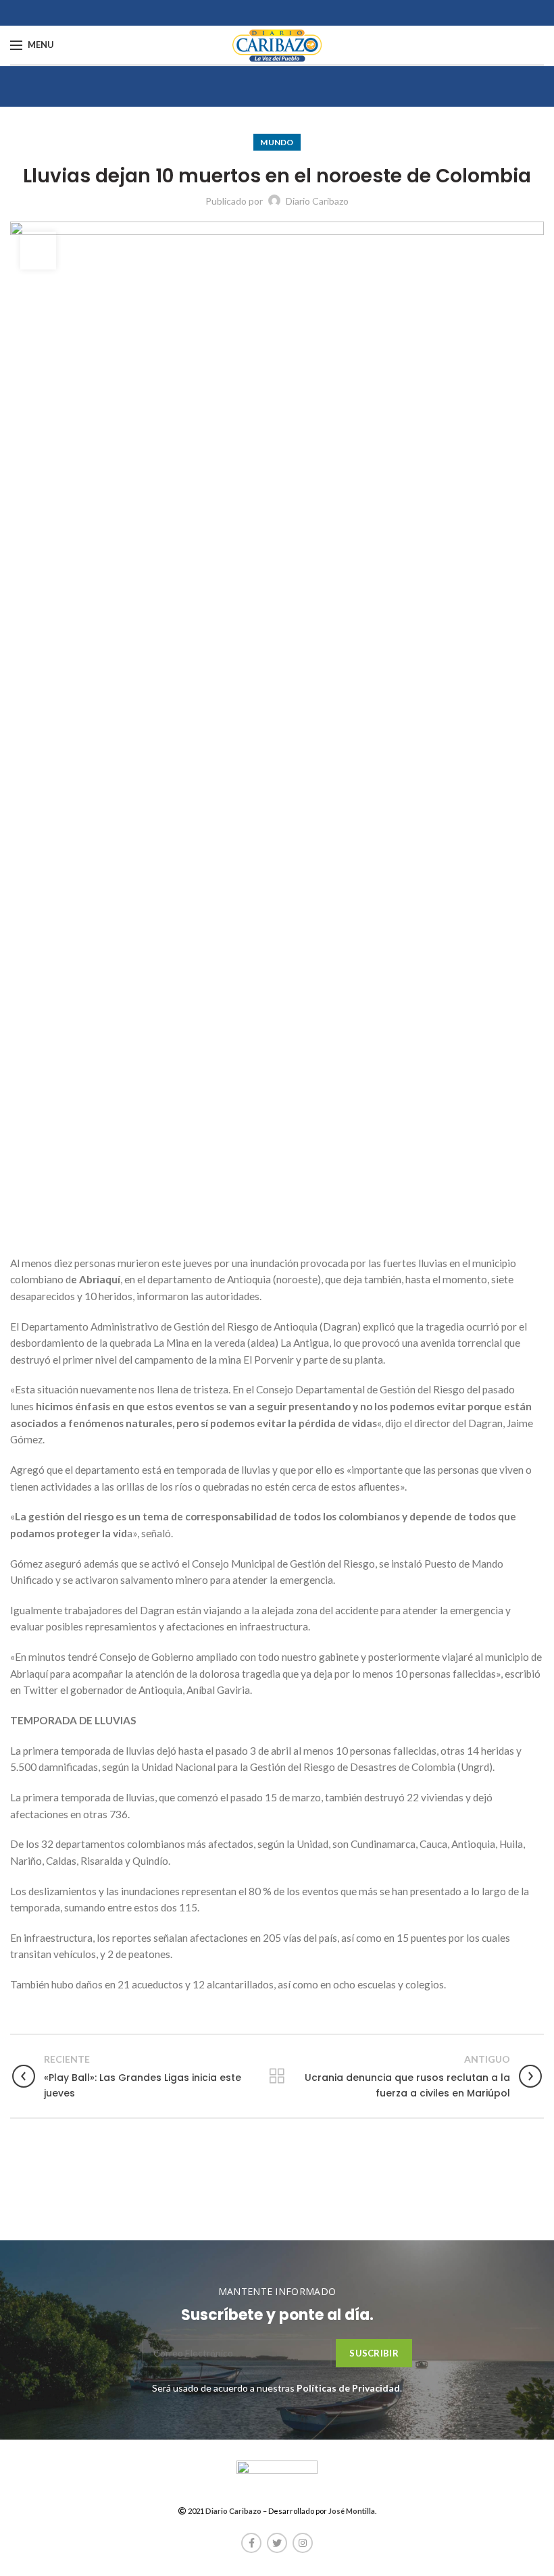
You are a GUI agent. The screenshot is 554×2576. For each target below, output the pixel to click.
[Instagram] (303, 2543)
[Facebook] (251, 2543)
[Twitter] (277, 2543)
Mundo (277, 142)
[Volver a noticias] (277, 2076)
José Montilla (352, 2511)
